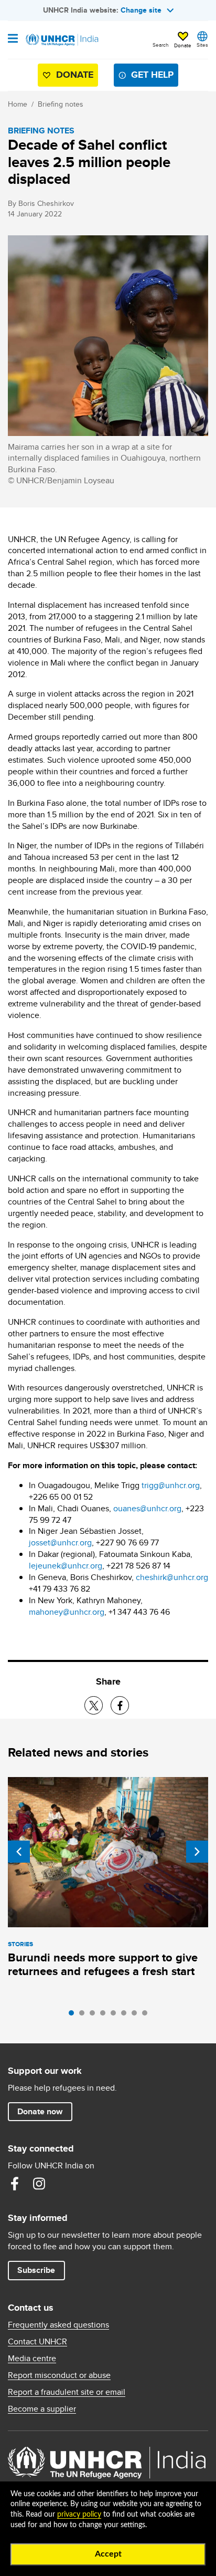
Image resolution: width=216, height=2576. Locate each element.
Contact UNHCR (37, 2342)
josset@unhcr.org (60, 1543)
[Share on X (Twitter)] (94, 1705)
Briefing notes (61, 104)
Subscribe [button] (36, 2270)
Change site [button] (141, 10)
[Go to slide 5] (116, 2016)
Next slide (197, 1852)
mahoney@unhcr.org (67, 1612)
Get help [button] (152, 75)
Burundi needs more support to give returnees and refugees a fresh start (103, 1964)
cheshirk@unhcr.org (172, 1577)
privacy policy (79, 2515)
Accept (108, 2554)
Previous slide (19, 1852)
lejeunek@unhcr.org (66, 1566)
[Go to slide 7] (137, 2016)
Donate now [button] (40, 2111)
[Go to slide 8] (147, 2016)
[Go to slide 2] (84, 2016)
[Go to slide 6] (126, 2016)
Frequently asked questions (58, 2325)
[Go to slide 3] (95, 2016)
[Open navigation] (13, 39)
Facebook (15, 2184)
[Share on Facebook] (120, 1705)
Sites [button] (202, 45)
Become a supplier (42, 2409)
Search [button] (161, 45)
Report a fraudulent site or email (67, 2392)
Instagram (39, 2184)
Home (18, 104)
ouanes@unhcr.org (147, 1508)
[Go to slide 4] (105, 2016)
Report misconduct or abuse (59, 2375)
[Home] (61, 40)
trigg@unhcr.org (171, 1485)
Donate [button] (183, 45)
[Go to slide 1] (74, 2016)
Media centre (32, 2359)
